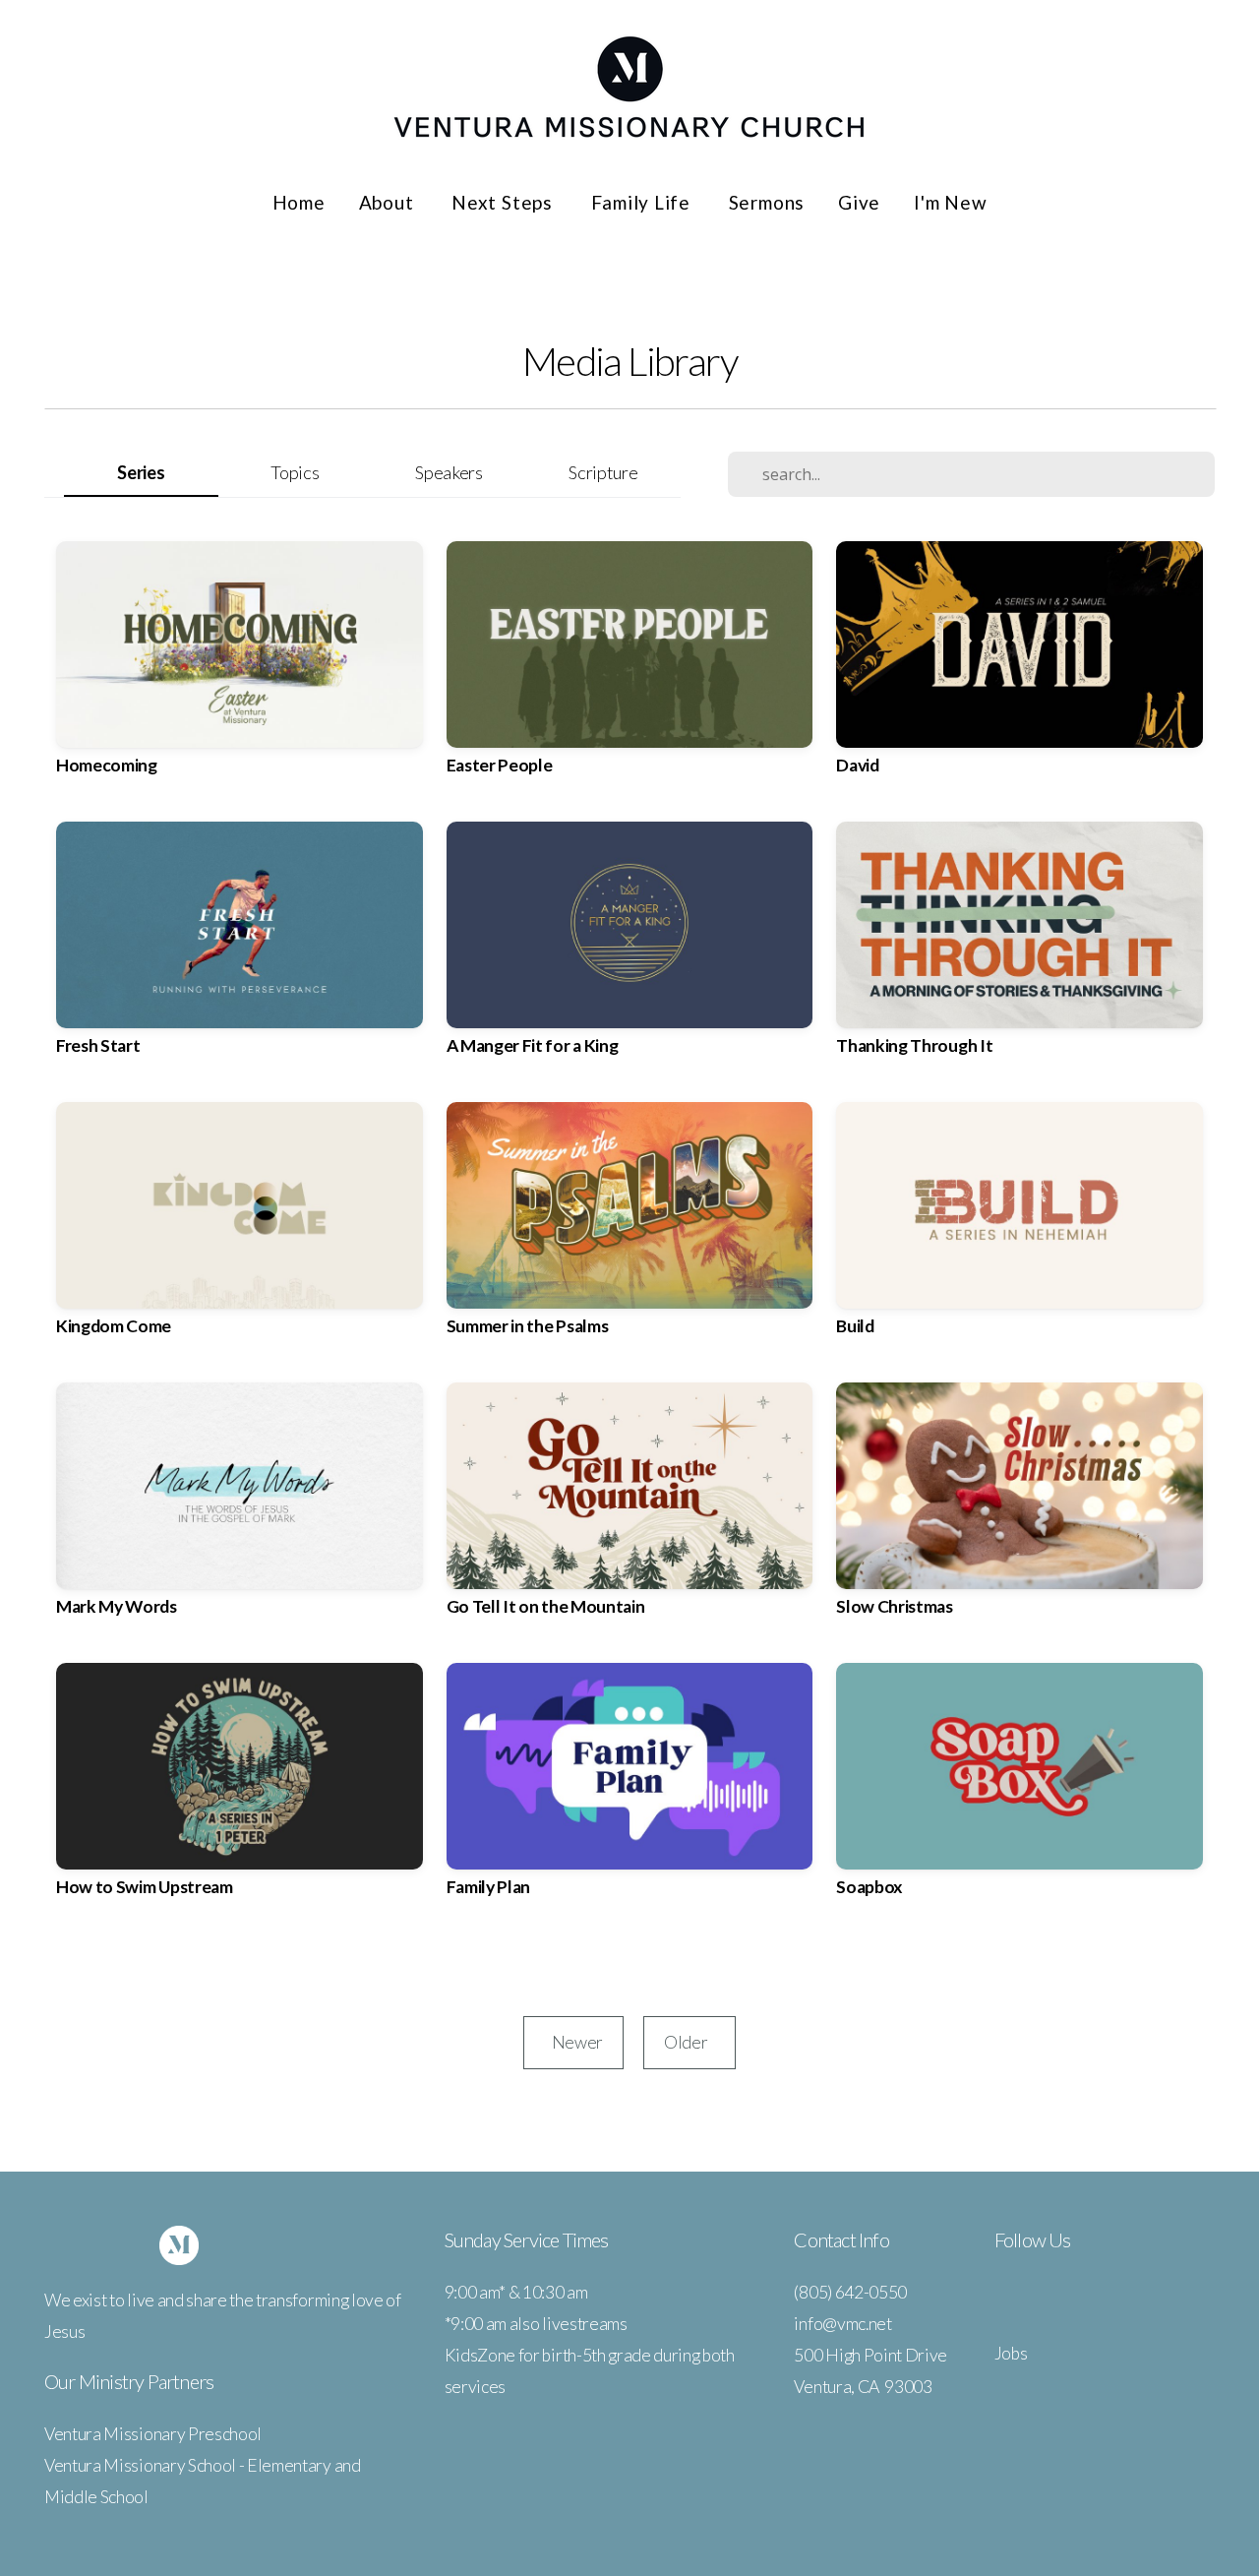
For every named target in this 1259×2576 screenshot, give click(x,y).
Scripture (603, 472)
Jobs (1011, 2353)
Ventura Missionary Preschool (153, 2434)
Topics (295, 472)
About (389, 202)
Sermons (767, 202)
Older (689, 2042)
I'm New (950, 202)
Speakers (449, 472)
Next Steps (504, 202)
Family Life (643, 202)
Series (141, 472)
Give (859, 202)
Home (299, 202)
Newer (573, 2042)
